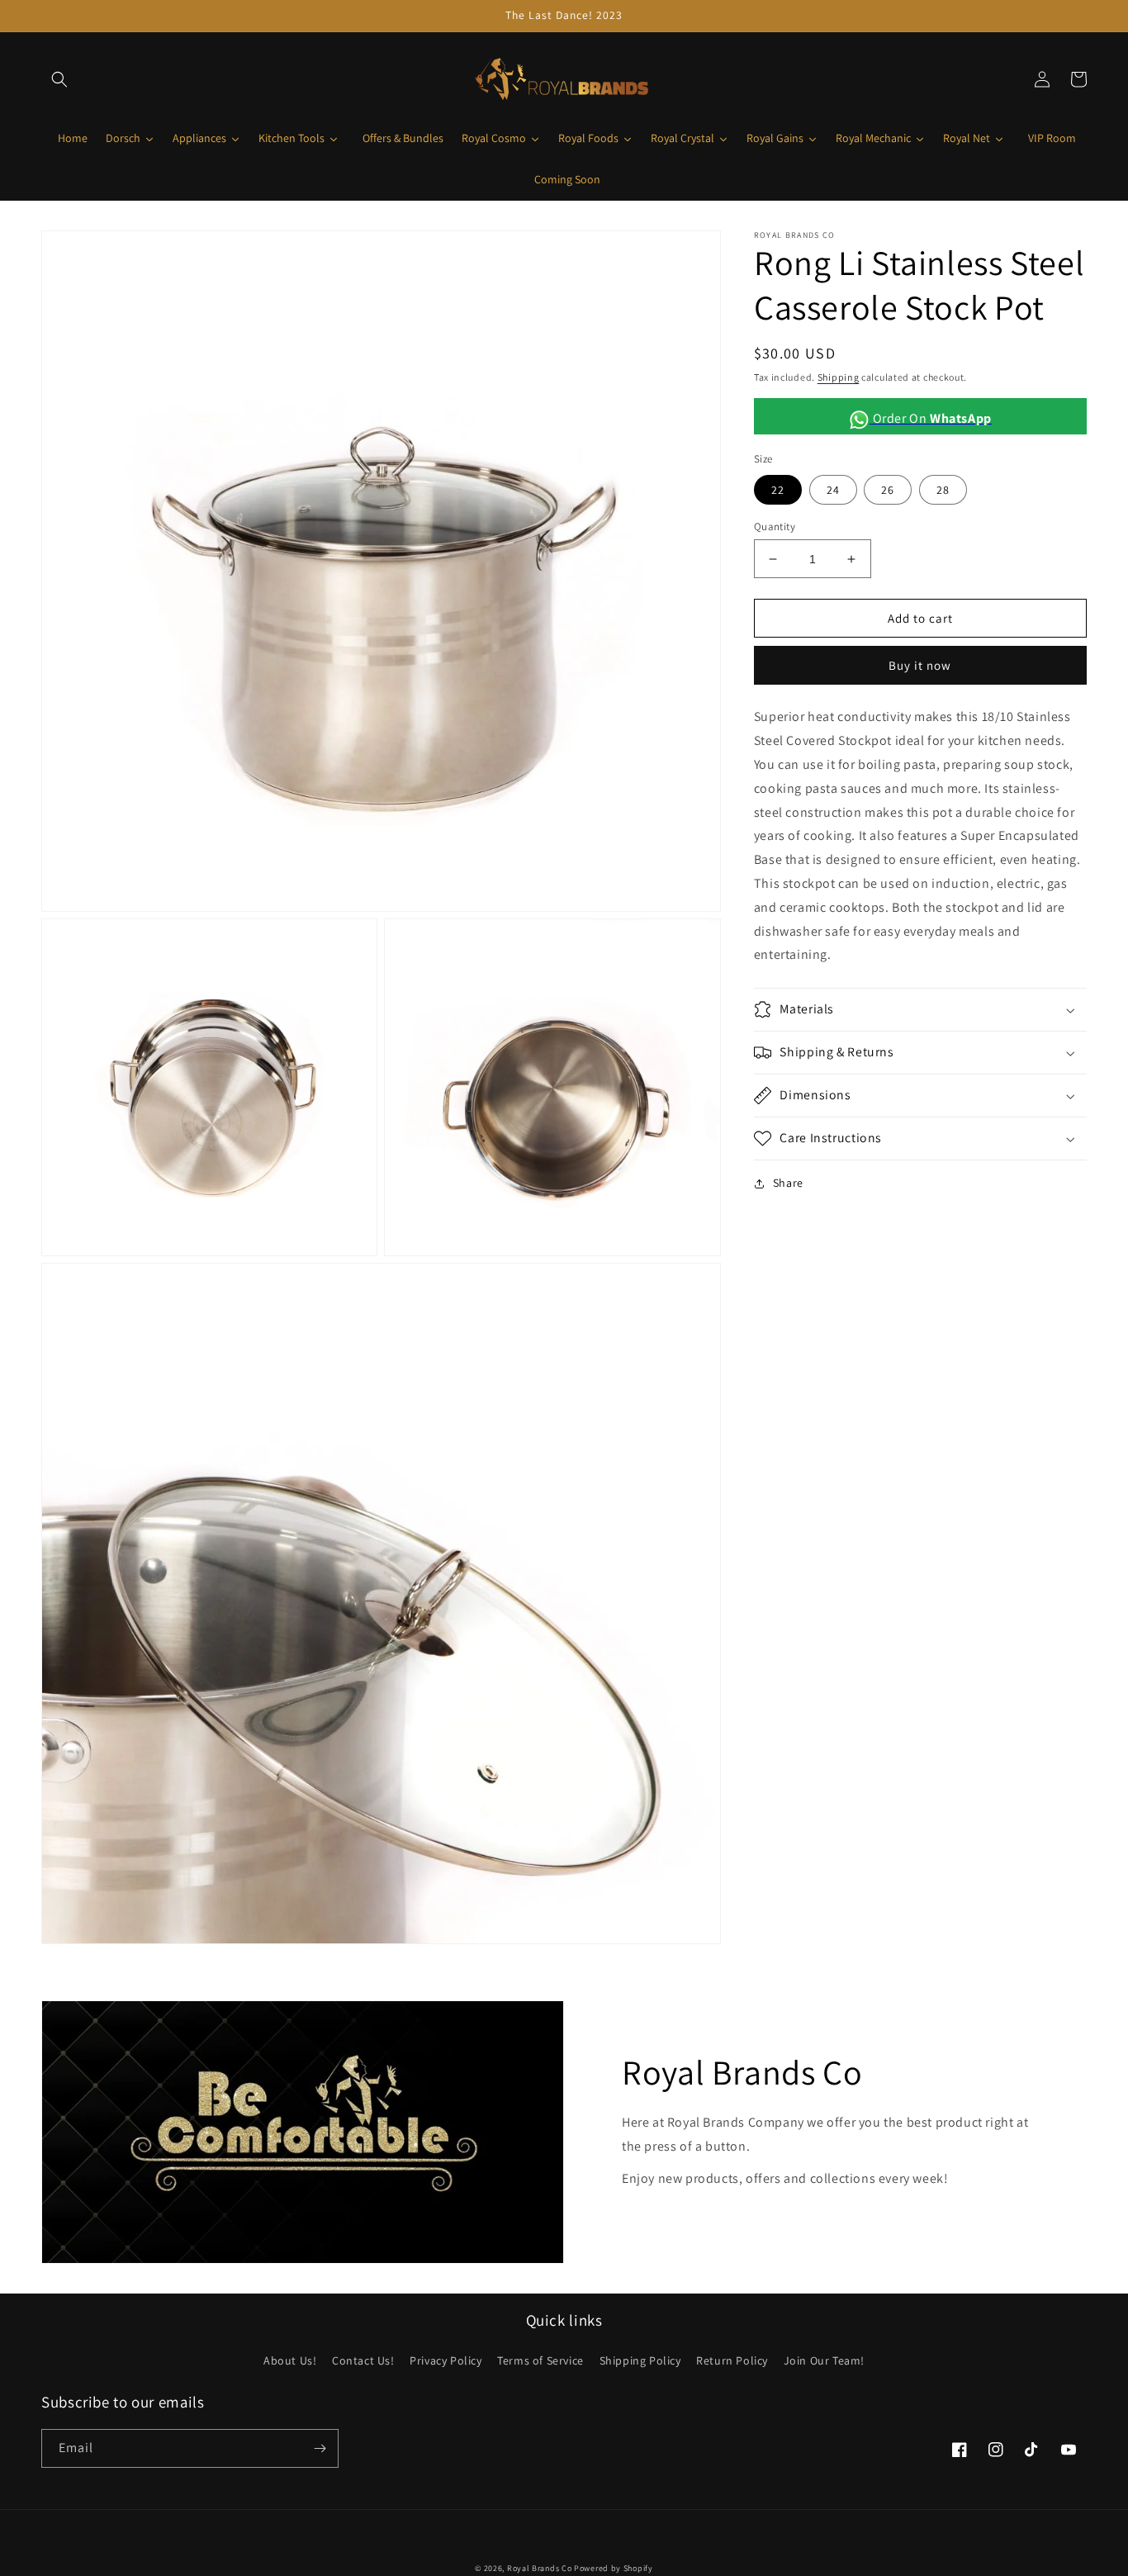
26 (888, 490)
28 (943, 490)
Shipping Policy (640, 2360)
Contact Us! (363, 2360)
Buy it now (920, 665)
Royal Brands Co (540, 2568)
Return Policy (732, 2360)
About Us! (290, 2360)
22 (778, 490)
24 (833, 490)
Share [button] (788, 1183)
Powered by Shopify (614, 2568)
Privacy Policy (446, 2360)
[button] (59, 79)
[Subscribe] (320, 2448)
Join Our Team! (824, 2360)
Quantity (775, 527)
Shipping (839, 377)
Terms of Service (540, 2360)
